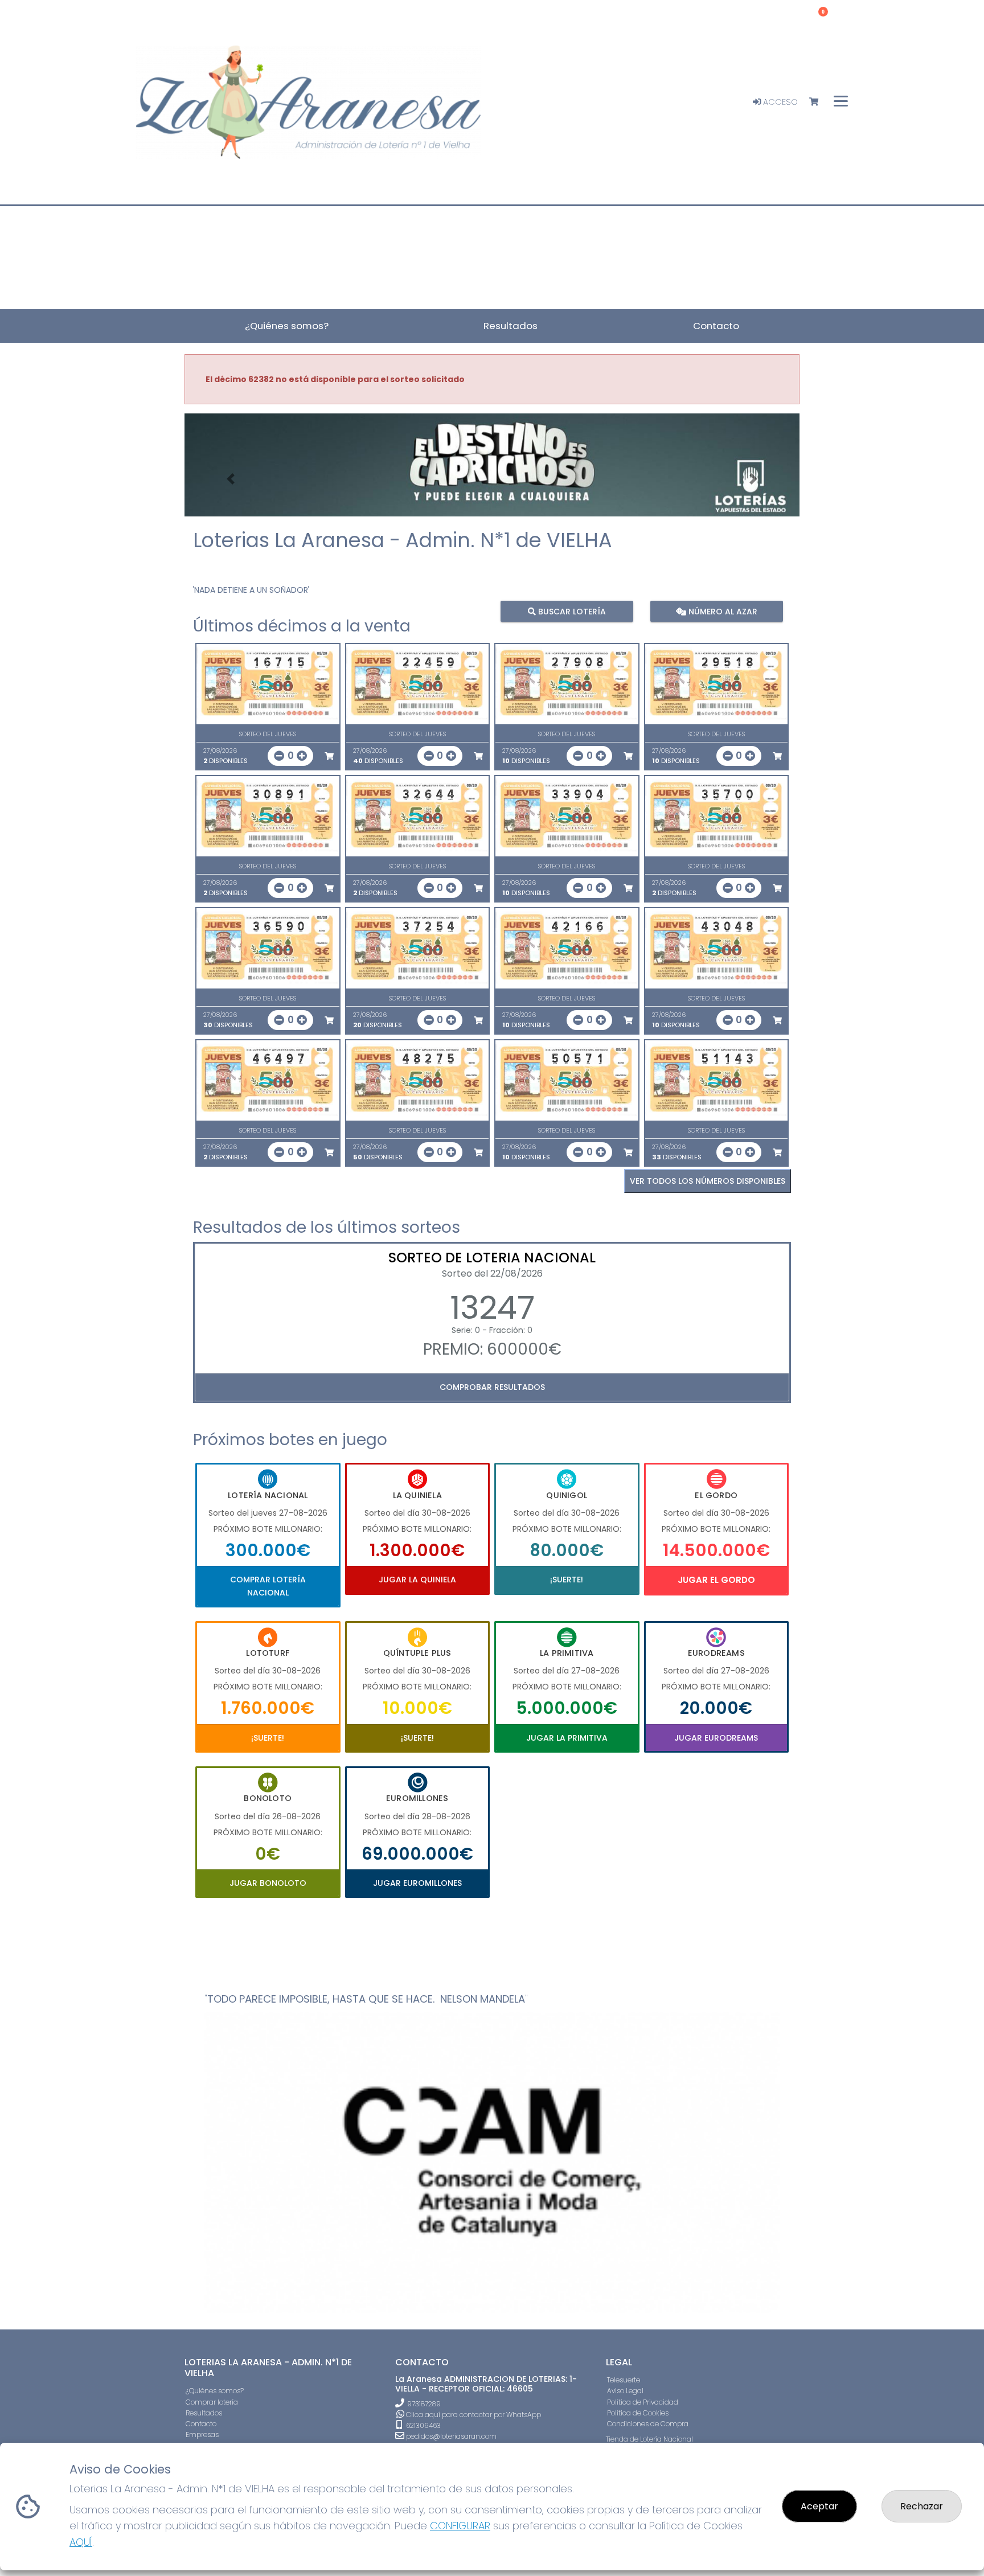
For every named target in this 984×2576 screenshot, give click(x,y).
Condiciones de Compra (648, 2424)
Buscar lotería (571, 611)
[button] (231, 479)
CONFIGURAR (460, 2526)
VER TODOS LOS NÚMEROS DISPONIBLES (708, 1181)
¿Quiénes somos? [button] (287, 326)
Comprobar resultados (492, 1387)
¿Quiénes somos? (215, 2391)
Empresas (202, 2435)
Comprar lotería (212, 2402)
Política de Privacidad (643, 2402)
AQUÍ (81, 2542)
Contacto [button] (716, 326)
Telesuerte (624, 2380)
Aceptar (819, 2506)
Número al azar (721, 611)
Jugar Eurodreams (716, 1738)
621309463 (423, 2425)
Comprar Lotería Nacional (268, 1586)
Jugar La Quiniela (417, 1580)
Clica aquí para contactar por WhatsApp (473, 2415)
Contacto (201, 2424)
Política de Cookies (638, 2413)
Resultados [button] (511, 326)
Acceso (779, 102)
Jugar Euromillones (417, 1883)
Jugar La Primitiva (567, 1738)
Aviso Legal (625, 2391)
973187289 (424, 2404)
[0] (819, 102)
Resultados (204, 2413)
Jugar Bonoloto (268, 1883)
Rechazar (922, 2506)
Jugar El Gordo (716, 1580)
